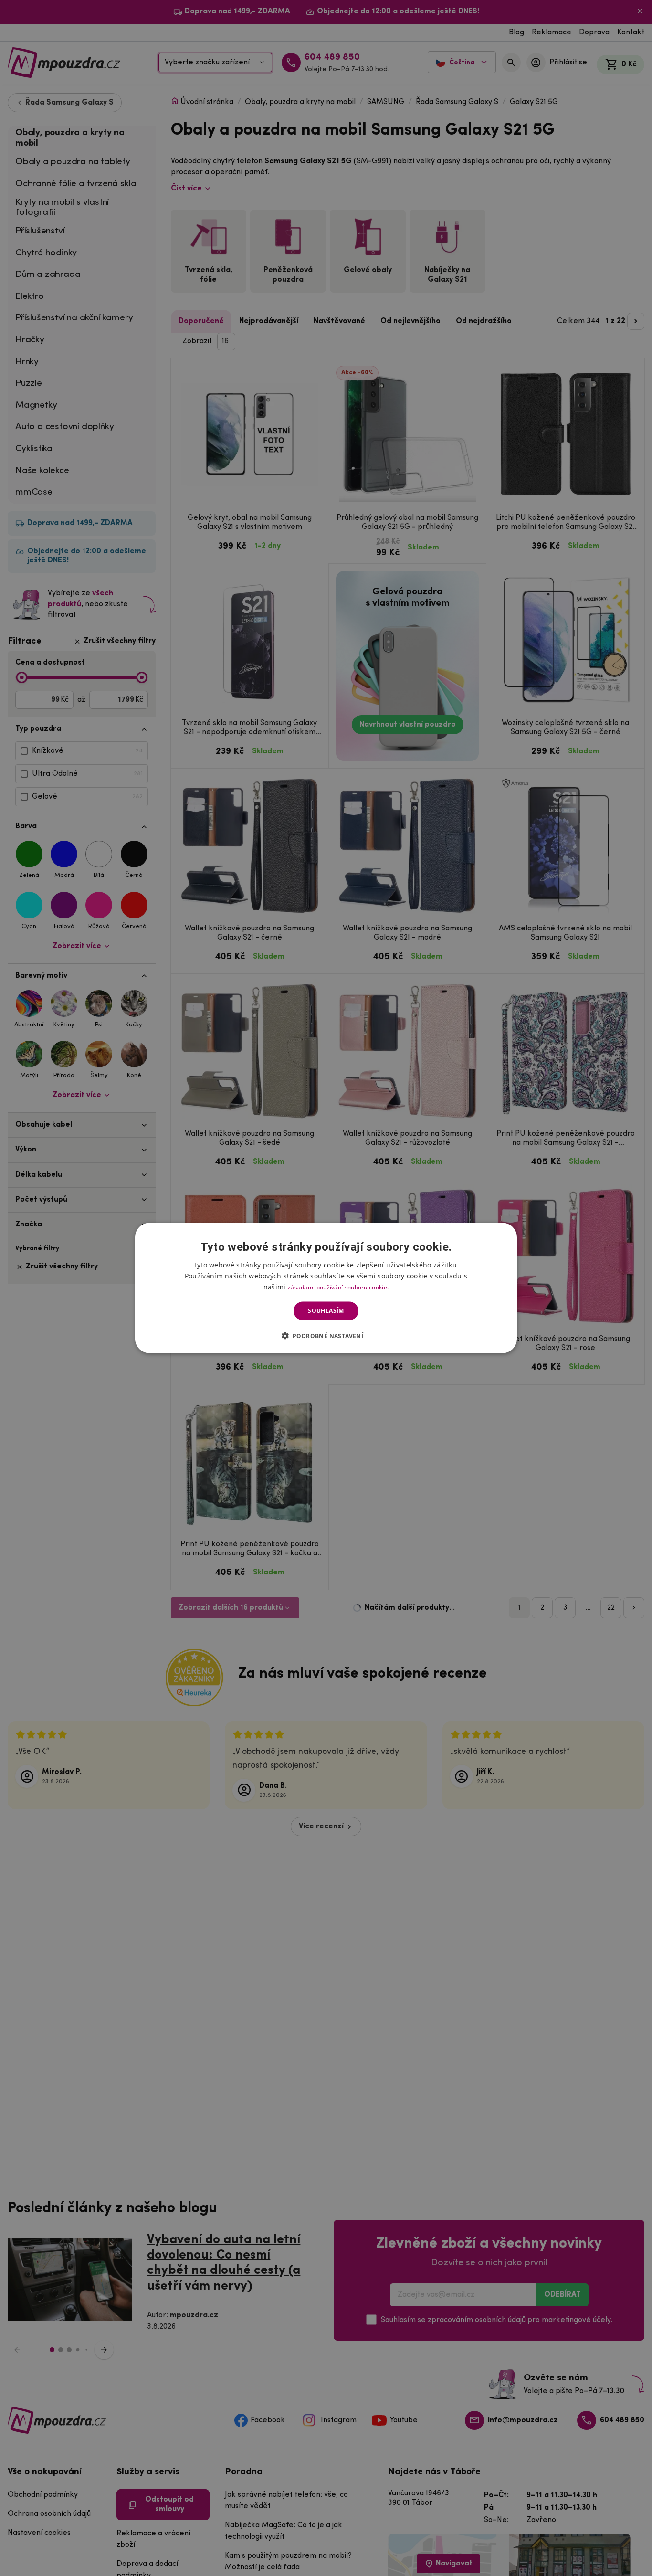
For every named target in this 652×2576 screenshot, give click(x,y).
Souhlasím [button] (326, 1311)
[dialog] (326, 1288)
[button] (326, 1335)
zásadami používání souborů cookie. (338, 1287)
